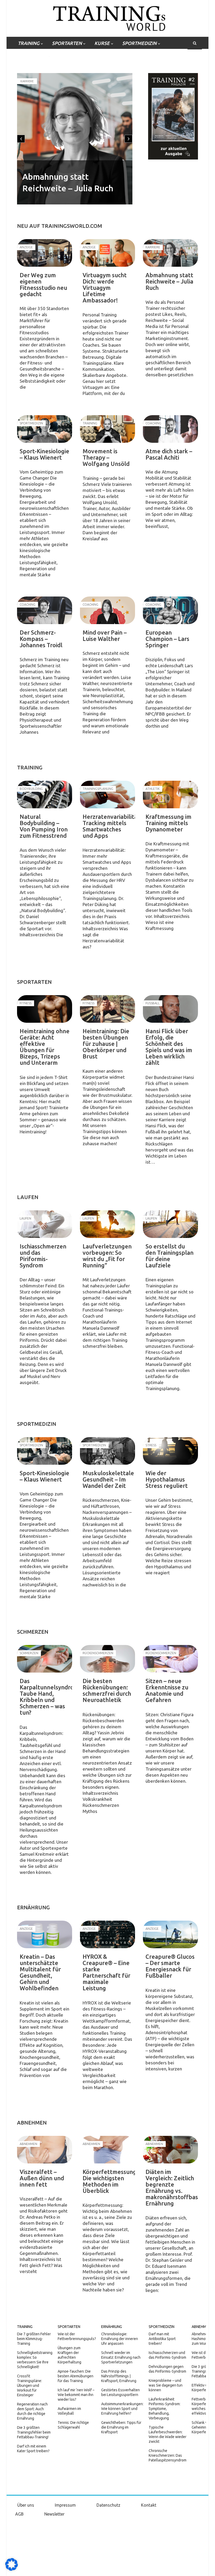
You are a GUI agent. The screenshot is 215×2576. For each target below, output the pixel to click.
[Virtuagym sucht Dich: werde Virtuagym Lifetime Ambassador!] (107, 253)
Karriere (27, 81)
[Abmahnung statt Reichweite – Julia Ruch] (170, 253)
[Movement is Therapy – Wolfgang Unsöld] (107, 429)
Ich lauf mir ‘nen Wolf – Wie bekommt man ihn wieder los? (76, 2395)
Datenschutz (108, 2505)
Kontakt (149, 2505)
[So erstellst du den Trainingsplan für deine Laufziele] (170, 1224)
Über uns (26, 2505)
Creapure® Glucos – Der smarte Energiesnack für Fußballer (170, 1966)
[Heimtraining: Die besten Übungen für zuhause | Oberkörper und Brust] (107, 1009)
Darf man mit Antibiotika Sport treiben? (162, 2339)
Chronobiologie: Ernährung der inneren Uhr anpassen (120, 2339)
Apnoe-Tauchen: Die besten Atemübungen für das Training (76, 2376)
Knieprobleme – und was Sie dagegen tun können (166, 2385)
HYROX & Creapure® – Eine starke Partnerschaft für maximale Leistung (106, 1972)
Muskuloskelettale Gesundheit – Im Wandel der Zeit (108, 1479)
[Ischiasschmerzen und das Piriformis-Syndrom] (45, 1224)
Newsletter (54, 2514)
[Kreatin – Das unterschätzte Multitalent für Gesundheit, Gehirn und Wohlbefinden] (45, 1934)
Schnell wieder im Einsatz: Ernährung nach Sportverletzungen (121, 2357)
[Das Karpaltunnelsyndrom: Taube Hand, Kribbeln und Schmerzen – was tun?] (45, 1659)
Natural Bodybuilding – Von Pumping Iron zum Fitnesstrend (44, 826)
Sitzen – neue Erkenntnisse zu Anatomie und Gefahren (167, 1690)
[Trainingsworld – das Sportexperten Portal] (108, 17)
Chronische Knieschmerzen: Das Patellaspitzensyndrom (168, 2455)
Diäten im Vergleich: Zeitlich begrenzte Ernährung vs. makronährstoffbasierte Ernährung (178, 2187)
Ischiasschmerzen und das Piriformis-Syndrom (43, 1256)
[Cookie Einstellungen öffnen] (12, 2569)
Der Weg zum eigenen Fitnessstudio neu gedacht (43, 284)
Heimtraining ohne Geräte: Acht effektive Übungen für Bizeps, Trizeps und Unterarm (45, 1047)
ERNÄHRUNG (32, 56)
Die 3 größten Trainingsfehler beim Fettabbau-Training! (34, 2432)
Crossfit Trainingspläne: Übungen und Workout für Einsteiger (29, 2385)
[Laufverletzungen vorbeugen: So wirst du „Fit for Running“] (107, 1224)
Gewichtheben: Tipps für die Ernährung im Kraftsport (121, 2427)
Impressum (65, 2505)
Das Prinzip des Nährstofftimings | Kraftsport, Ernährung (119, 2376)
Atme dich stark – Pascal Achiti (169, 454)
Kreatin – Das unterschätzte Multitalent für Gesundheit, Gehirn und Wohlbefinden (40, 1972)
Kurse (102, 43)
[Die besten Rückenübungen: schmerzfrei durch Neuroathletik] (107, 1659)
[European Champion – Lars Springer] (170, 610)
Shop (66, 56)
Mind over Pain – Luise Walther (105, 636)
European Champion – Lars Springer (167, 639)
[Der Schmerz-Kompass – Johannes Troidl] (45, 610)
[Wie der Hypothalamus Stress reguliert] (170, 1451)
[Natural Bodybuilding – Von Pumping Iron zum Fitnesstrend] (45, 795)
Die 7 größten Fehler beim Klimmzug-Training (34, 2339)
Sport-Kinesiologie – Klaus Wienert (44, 454)
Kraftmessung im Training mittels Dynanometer (168, 823)
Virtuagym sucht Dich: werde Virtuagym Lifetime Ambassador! (105, 288)
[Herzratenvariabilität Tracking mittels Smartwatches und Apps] (107, 795)
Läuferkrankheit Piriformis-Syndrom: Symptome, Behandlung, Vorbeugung (165, 2409)
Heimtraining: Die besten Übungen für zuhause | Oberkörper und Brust (106, 1044)
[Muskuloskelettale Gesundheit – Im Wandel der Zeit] (107, 1451)
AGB (19, 2514)
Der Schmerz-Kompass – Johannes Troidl (41, 639)
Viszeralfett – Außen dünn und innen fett (42, 2178)
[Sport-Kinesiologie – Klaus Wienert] (45, 429)
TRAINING (29, 43)
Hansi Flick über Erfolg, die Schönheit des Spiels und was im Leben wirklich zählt (169, 1047)
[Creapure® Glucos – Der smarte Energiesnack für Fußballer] (170, 1934)
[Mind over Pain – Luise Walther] (107, 610)
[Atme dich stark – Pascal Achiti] (170, 429)
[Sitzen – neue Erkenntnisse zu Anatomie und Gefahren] (170, 1659)
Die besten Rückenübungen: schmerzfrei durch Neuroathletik (107, 1690)
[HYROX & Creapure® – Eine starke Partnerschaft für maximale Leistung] (107, 1934)
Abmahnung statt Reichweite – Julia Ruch (169, 281)
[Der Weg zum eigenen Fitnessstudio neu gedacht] (45, 253)
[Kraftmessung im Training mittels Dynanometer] (170, 795)
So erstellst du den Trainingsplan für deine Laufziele (170, 1256)
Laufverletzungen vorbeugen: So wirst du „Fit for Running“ (107, 1256)
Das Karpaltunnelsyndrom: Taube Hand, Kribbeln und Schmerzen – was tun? (50, 1697)
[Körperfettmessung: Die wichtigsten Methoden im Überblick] (107, 2150)
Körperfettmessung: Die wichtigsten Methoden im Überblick (110, 2181)
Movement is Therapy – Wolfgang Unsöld (106, 457)
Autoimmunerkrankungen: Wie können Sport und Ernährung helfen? (122, 2409)
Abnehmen (201, 2327)
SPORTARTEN (67, 43)
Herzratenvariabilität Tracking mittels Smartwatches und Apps (111, 826)
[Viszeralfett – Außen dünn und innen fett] (45, 2150)
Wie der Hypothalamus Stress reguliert (167, 1479)
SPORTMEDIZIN (139, 43)
